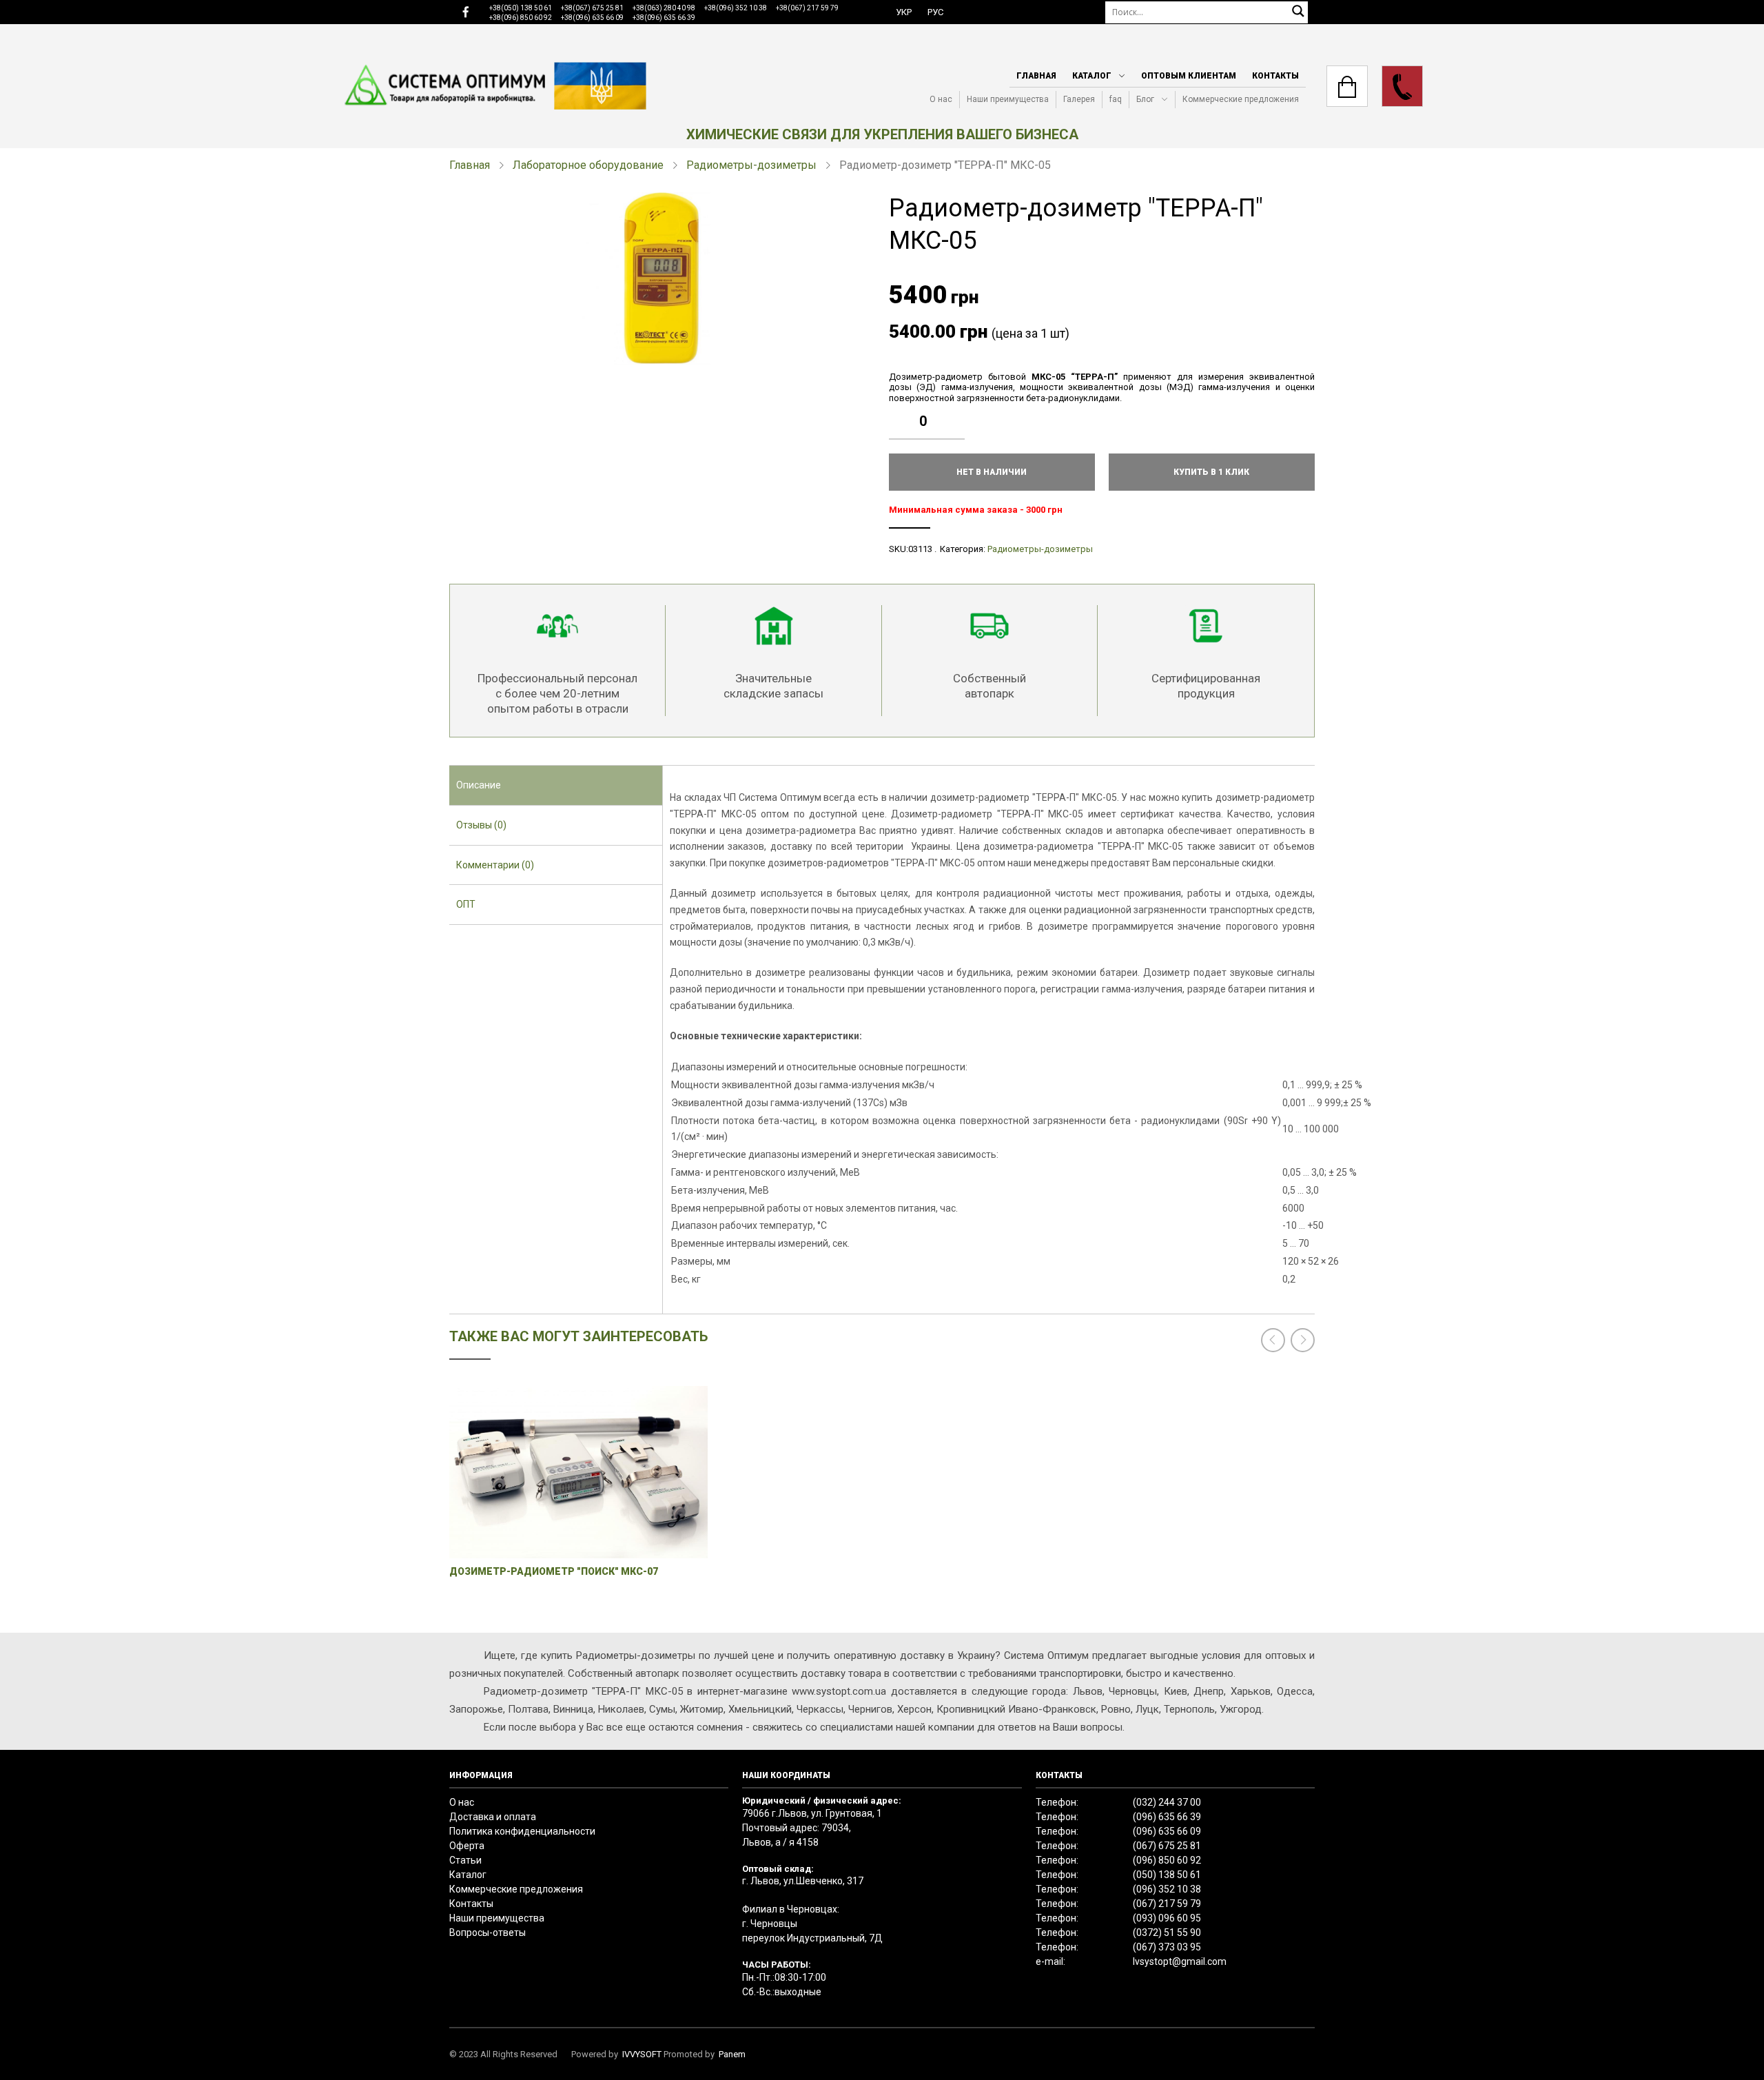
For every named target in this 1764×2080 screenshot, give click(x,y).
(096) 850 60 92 (1167, 1860)
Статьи (465, 1860)
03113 (920, 549)
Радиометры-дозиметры (751, 165)
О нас (941, 99)
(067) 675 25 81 (1167, 1846)
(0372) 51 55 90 (1167, 1933)
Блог (1145, 99)
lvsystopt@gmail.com (1180, 1961)
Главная (1036, 76)
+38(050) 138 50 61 (521, 8)
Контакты (1275, 76)
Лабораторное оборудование (588, 165)
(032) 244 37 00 (1167, 1802)
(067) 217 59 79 (1167, 1904)
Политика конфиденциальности (522, 1831)
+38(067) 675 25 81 (592, 8)
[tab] (556, 786)
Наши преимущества (1008, 99)
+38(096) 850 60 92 (521, 18)
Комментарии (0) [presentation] (495, 865)
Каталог (1092, 76)
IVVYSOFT (642, 2054)
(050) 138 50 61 (1167, 1875)
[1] (958, 411)
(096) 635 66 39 (1167, 1817)
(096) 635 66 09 (1167, 1831)
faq (1116, 99)
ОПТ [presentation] (466, 904)
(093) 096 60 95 (1167, 1918)
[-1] (958, 431)
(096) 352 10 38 (1167, 1889)
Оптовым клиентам (1189, 76)
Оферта (467, 1846)
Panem (732, 2054)
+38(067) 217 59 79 (807, 8)
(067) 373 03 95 (1167, 1947)
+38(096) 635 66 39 (664, 18)
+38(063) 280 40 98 (664, 8)
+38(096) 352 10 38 (736, 8)
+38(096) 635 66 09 (592, 18)
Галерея (1079, 99)
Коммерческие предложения (1241, 99)
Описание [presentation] (479, 785)
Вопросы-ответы (488, 1933)
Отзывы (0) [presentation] (481, 825)
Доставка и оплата (493, 1817)
